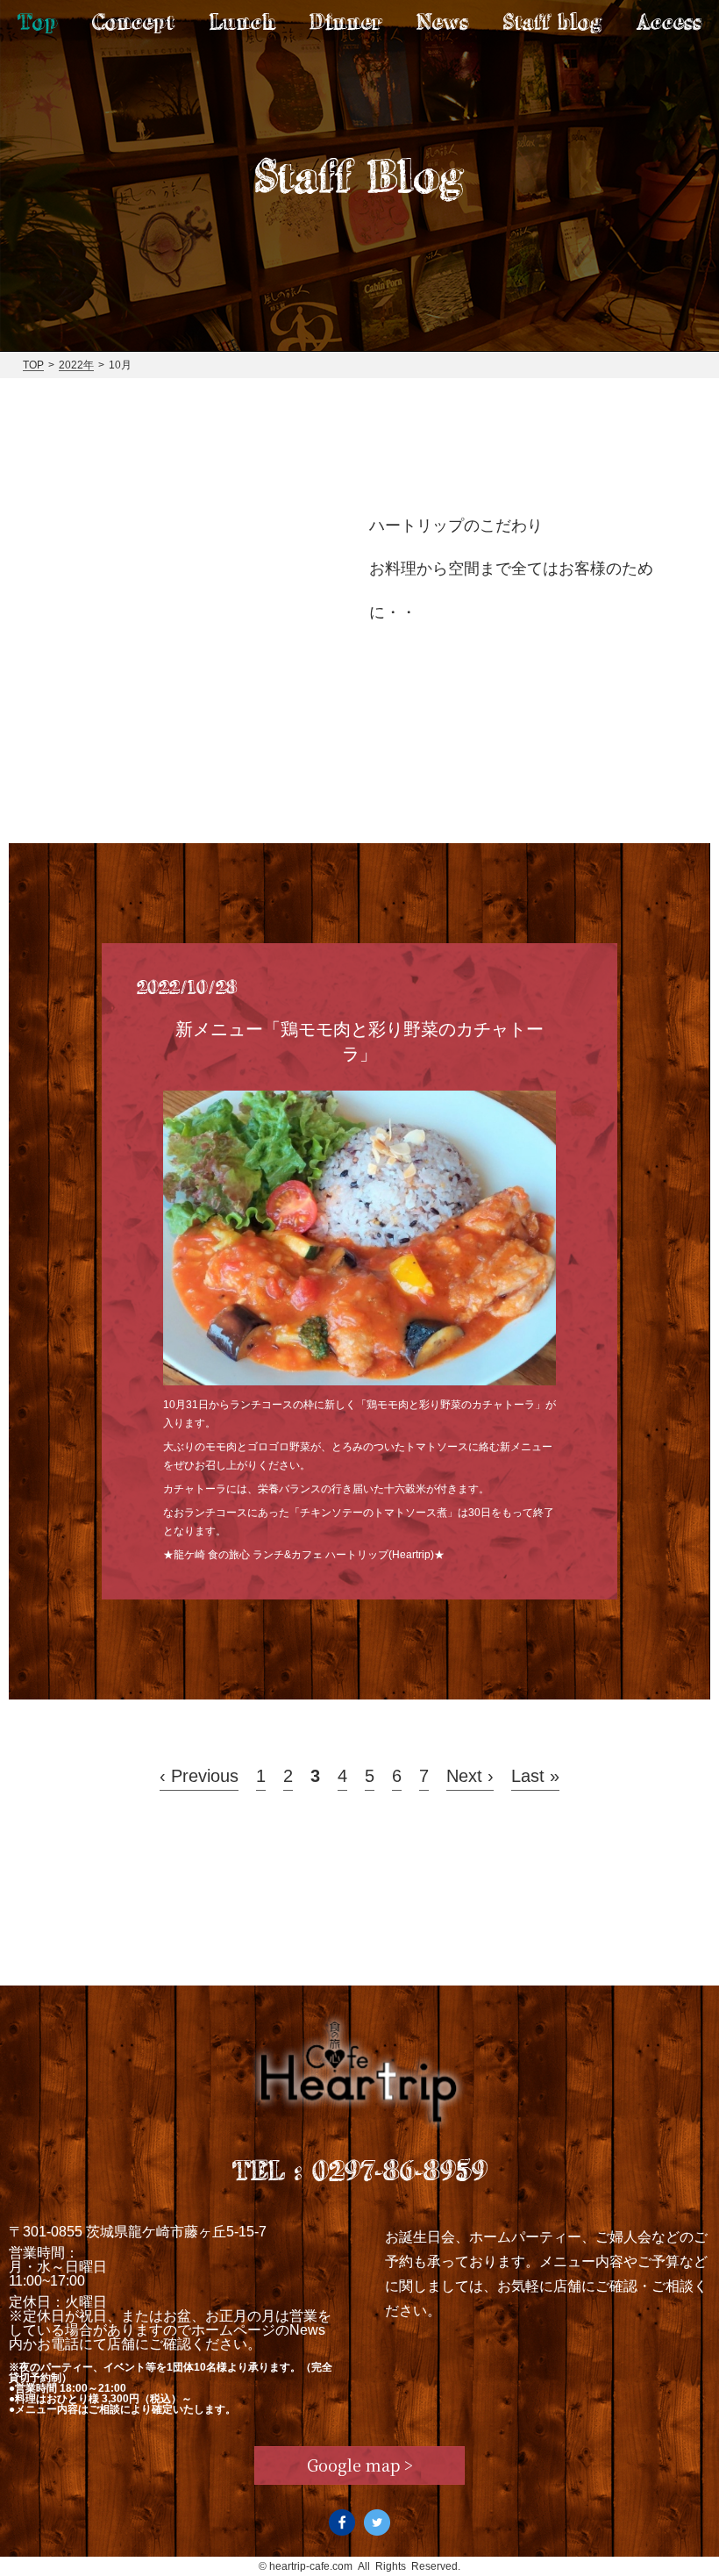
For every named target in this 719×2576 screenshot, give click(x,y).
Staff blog (553, 21)
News (442, 21)
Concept (133, 21)
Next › (470, 1776)
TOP (33, 365)
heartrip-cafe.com (311, 2566)
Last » (535, 1776)
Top (38, 21)
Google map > (360, 2465)
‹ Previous (199, 1776)
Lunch (242, 21)
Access (669, 21)
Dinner (346, 21)
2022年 (76, 365)
